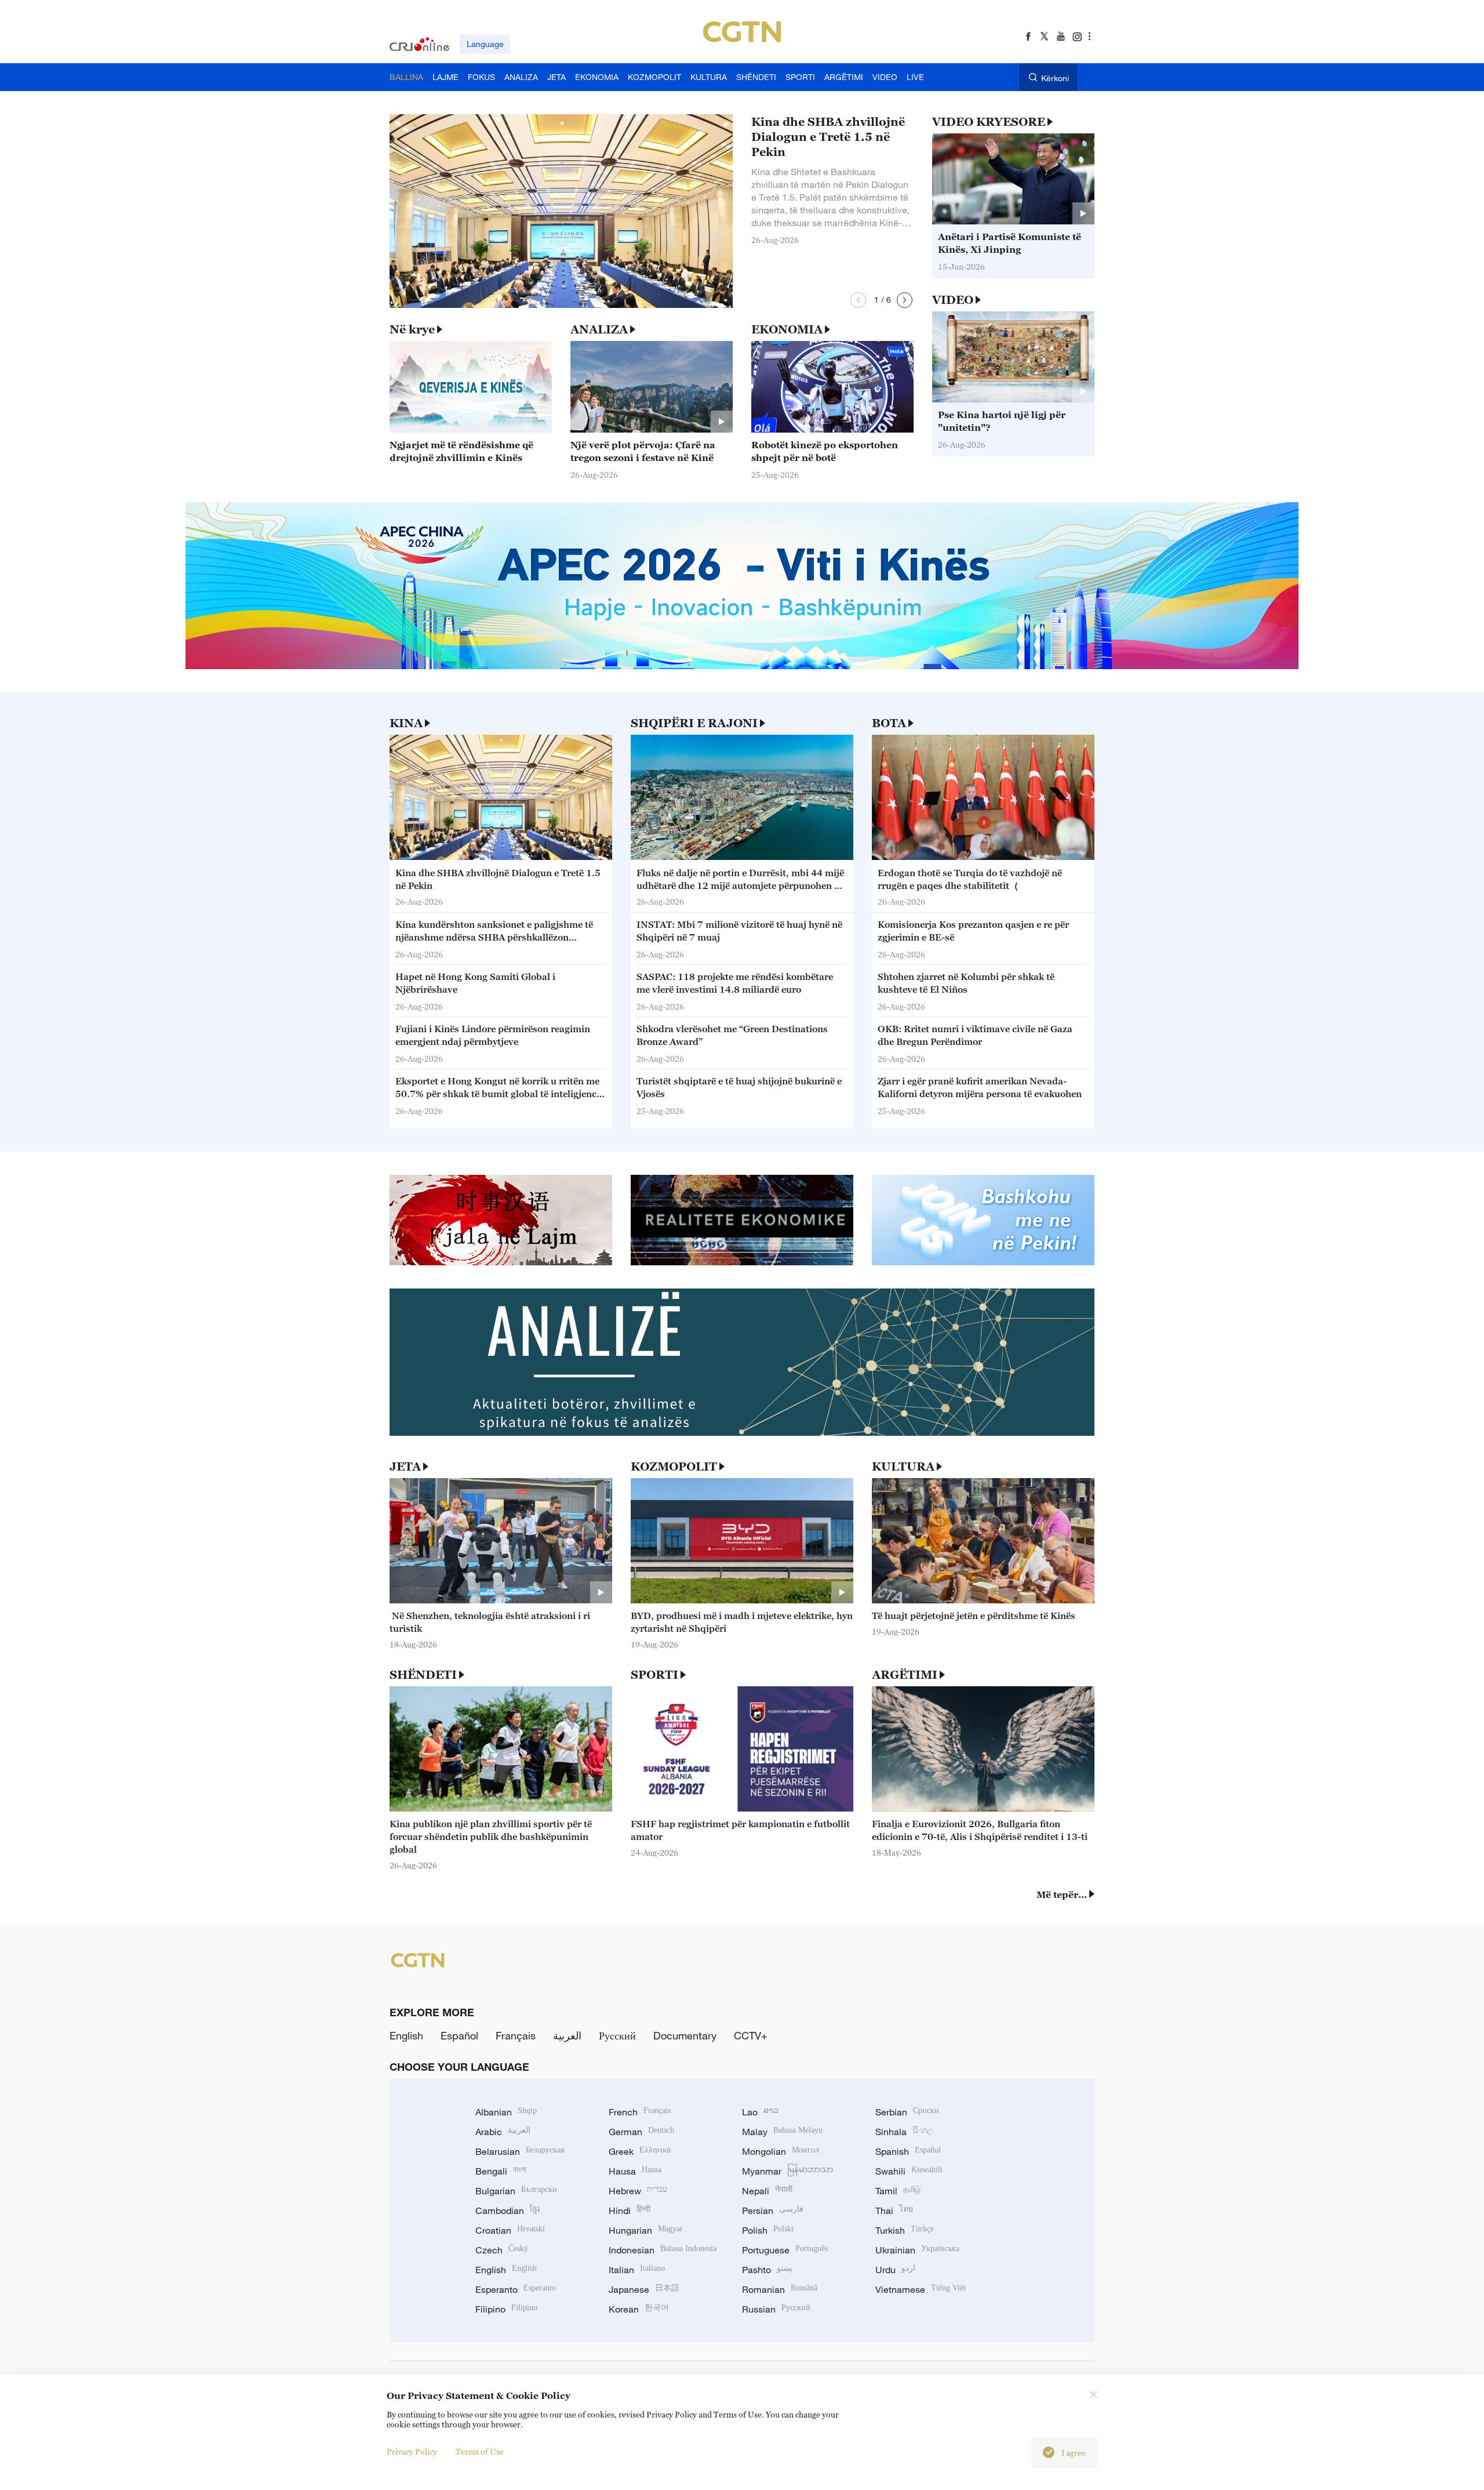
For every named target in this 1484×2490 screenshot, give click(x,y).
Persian (773, 2210)
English (406, 2035)
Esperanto (516, 2289)
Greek (640, 2151)
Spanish (908, 2151)
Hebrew (638, 2191)
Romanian (780, 2289)
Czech (502, 2250)
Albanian (506, 2112)
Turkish (905, 2230)
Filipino (506, 2309)
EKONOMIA (787, 329)
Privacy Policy (412, 2451)
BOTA (889, 723)
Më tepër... (1062, 1894)
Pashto (767, 2270)
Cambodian (508, 2210)
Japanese (644, 2289)
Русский (617, 2035)
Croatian (510, 2230)
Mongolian (781, 2151)
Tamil (898, 2191)
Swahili (909, 2171)
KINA (406, 723)
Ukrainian (917, 2250)
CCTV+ (751, 2035)
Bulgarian (516, 2191)
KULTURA (903, 1467)
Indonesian (663, 2250)
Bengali (501, 2171)
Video (953, 300)
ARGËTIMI (905, 1675)
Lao (760, 2112)
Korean (639, 2309)
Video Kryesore (989, 122)
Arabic (503, 2132)
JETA (405, 1467)
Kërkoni (1055, 78)
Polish (768, 2230)
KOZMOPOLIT (674, 1467)
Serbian (907, 2112)
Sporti (654, 1675)
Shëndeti (423, 1675)
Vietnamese (921, 2289)
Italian (637, 2270)
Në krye (412, 329)
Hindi (630, 2210)
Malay (782, 2132)
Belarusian (520, 2151)
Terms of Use (480, 2451)
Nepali (767, 2191)
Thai (894, 2210)
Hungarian (646, 2230)
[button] (858, 300)
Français (516, 2035)
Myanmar (788, 2171)
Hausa (635, 2171)
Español (459, 2035)
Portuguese (785, 2250)
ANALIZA (599, 329)
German (641, 2132)
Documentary (685, 2035)
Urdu (895, 2270)
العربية (567, 2035)
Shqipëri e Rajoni (694, 723)
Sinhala (904, 2132)
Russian (776, 2309)
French (640, 2112)
